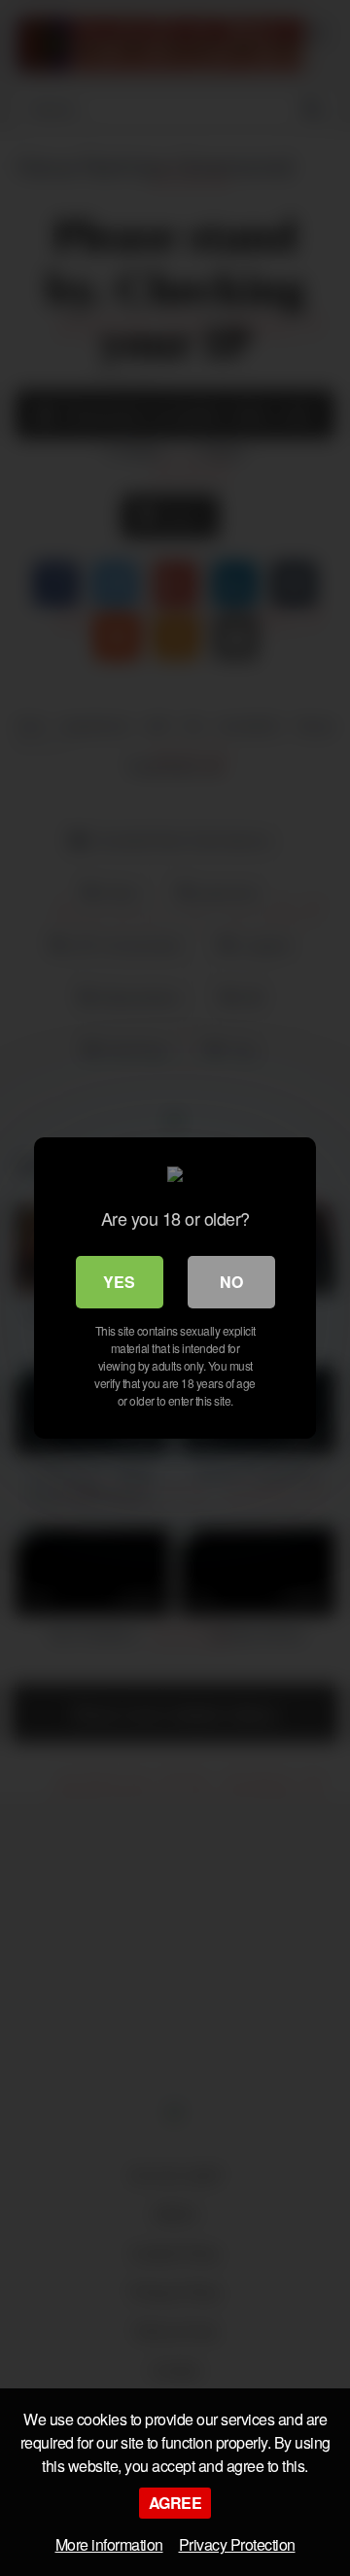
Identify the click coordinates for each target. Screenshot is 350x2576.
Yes (119, 1282)
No (231, 1282)
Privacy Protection (237, 2544)
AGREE (175, 2503)
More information (109, 2544)
